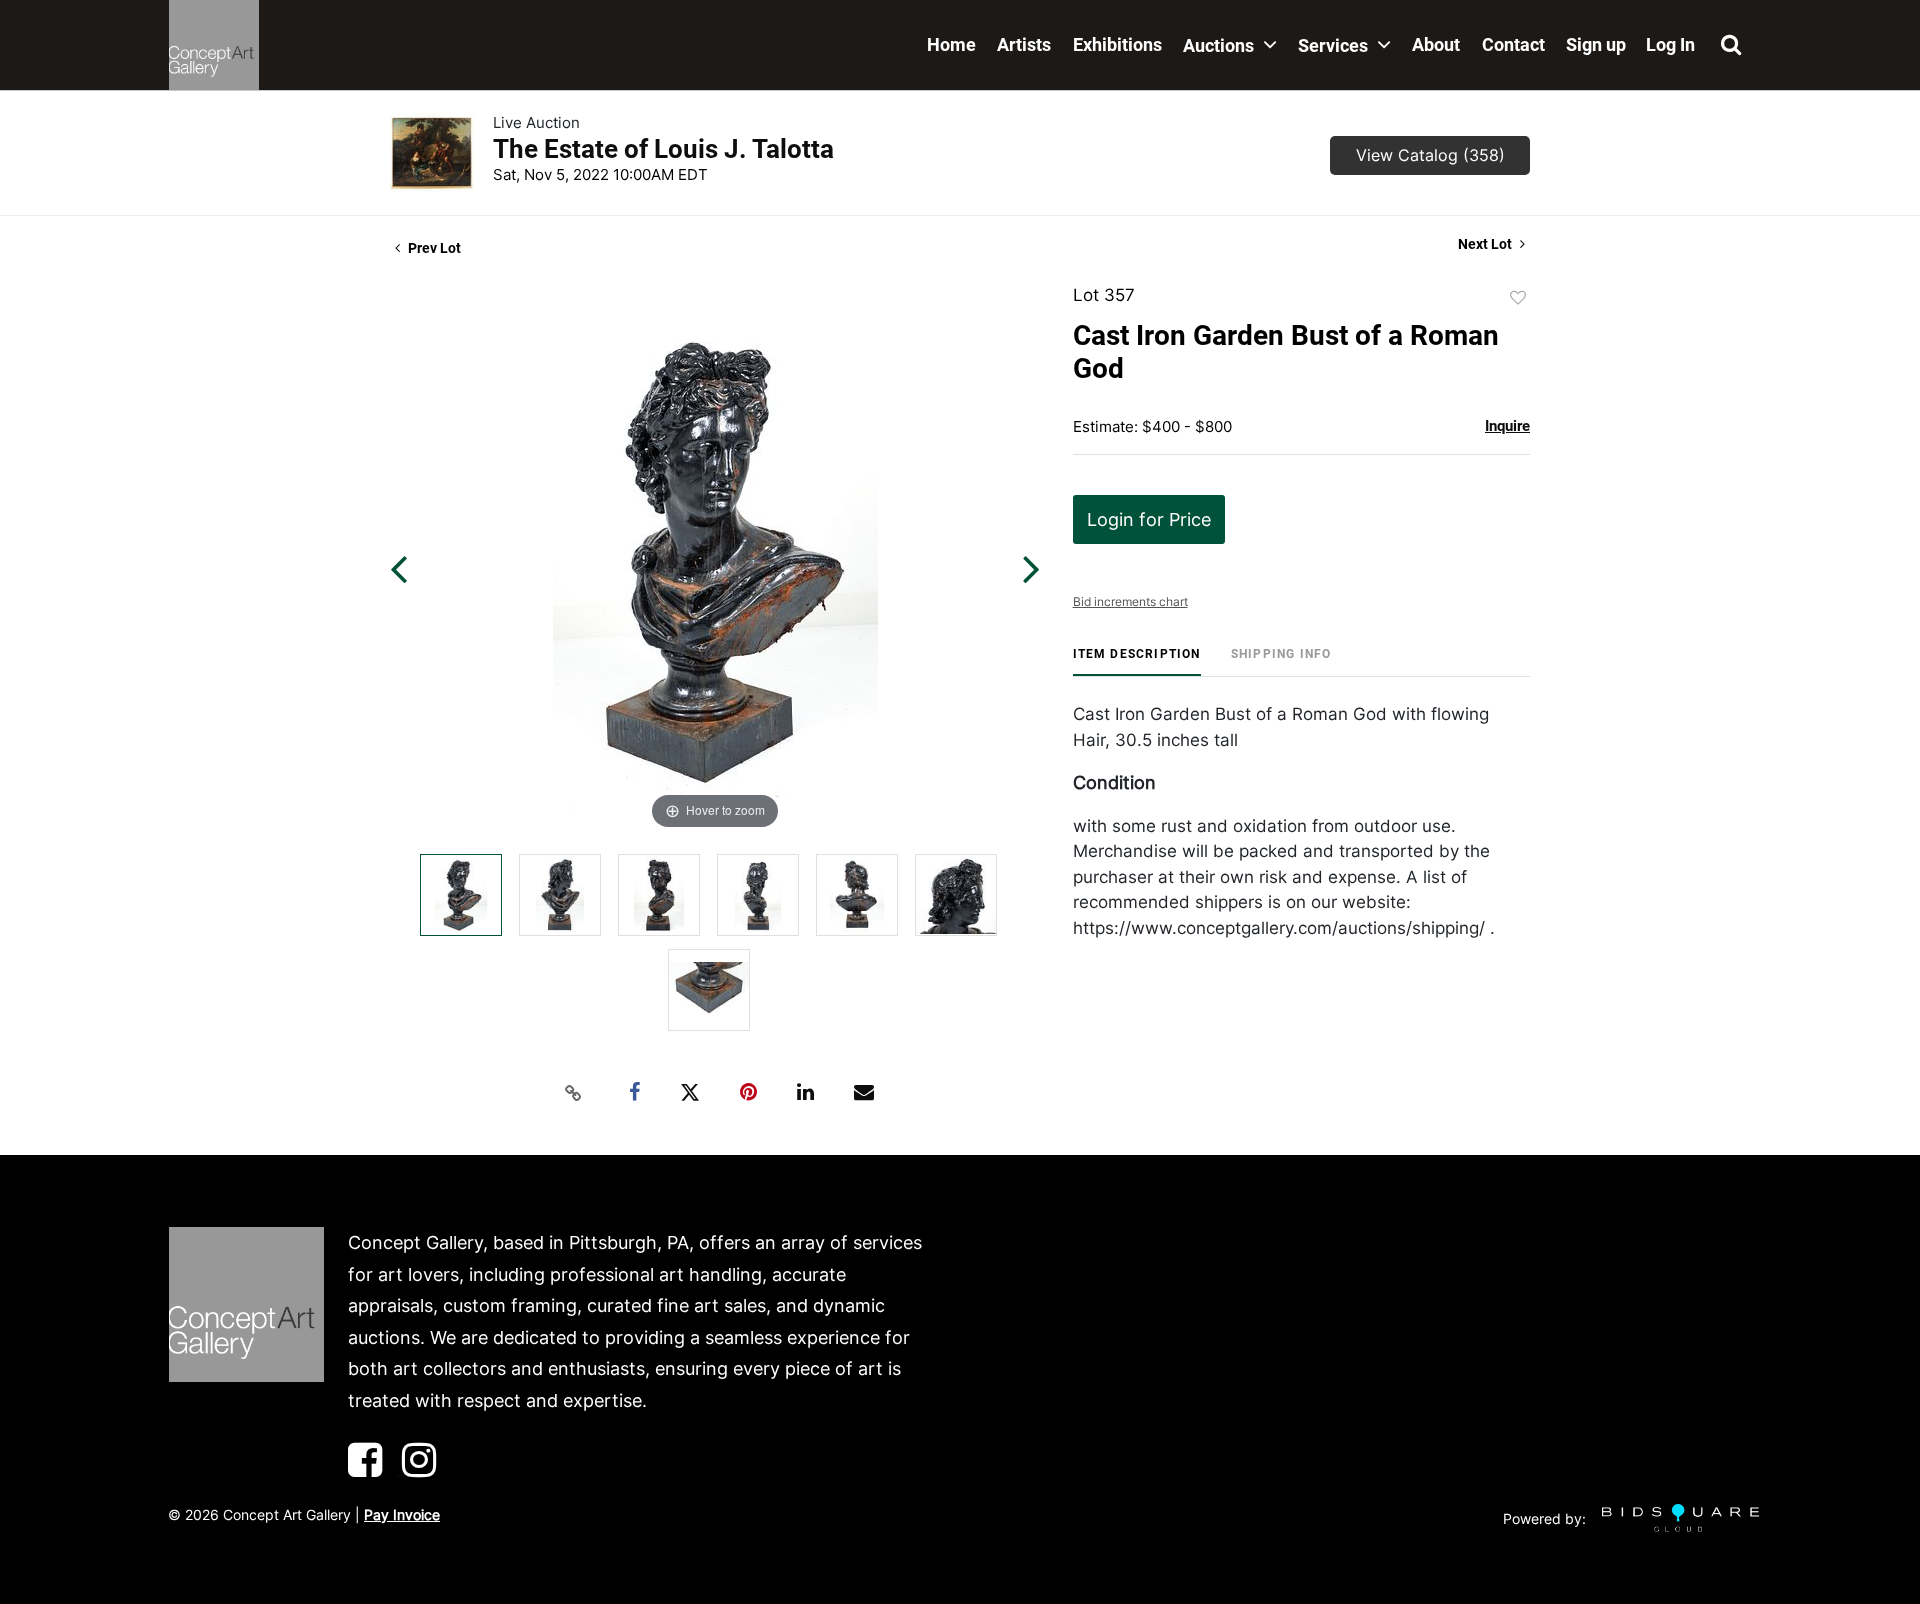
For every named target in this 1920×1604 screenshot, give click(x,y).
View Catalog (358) (1430, 155)
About (1436, 44)
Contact (1513, 44)
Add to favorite (1518, 298)
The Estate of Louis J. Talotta (663, 149)
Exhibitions (1117, 44)
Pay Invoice (402, 1514)
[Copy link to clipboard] (574, 1093)
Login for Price (1149, 519)
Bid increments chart (1130, 601)
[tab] (1137, 661)
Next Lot (1486, 244)
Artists (1024, 44)
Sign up (1596, 44)
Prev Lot (433, 248)
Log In (1670, 44)
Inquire (1507, 426)
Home (951, 44)
